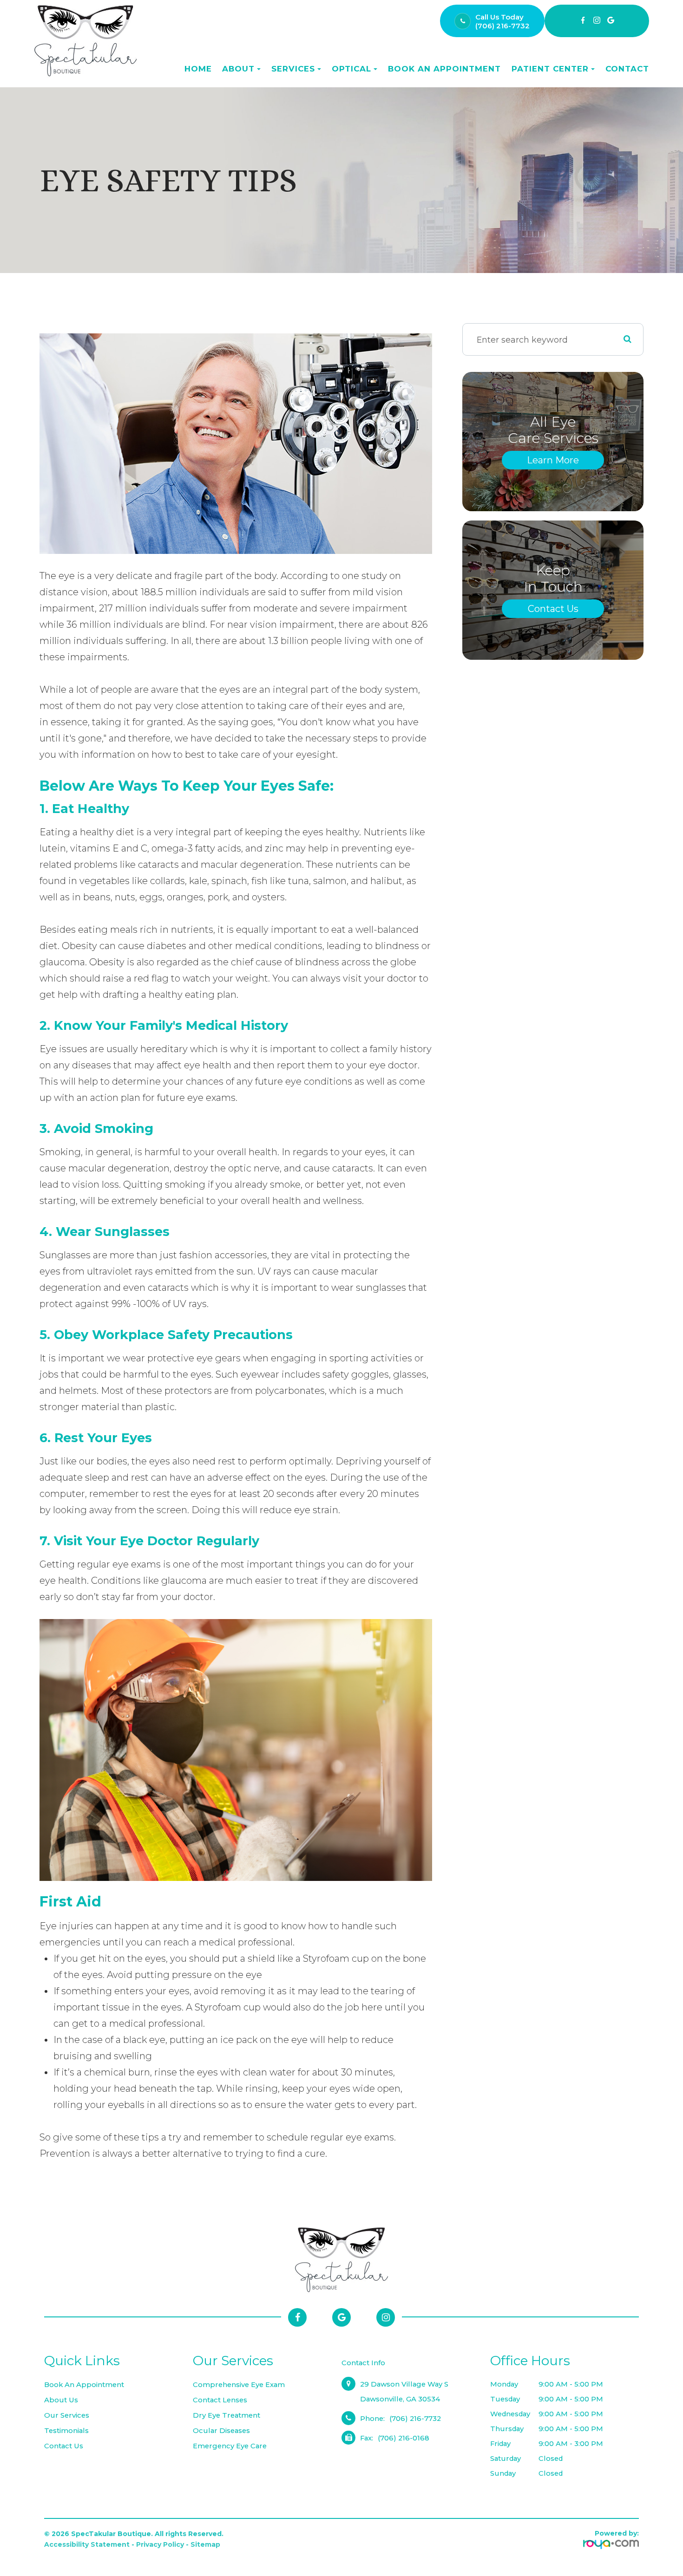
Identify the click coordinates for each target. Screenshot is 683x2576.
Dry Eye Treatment (227, 2415)
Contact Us (553, 609)
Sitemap (205, 2544)
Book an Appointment (444, 69)
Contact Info (363, 2363)
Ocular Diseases (221, 2431)
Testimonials (66, 2431)
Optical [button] (351, 69)
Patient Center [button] (550, 69)
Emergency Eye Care (230, 2446)
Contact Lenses (220, 2400)
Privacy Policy (160, 2544)
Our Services (67, 2415)
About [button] (238, 69)
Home (198, 69)
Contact (627, 69)
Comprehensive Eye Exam (239, 2385)
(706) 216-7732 (502, 26)
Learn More (553, 460)
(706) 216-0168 (404, 2438)
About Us (61, 2400)
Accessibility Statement (87, 2544)
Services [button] (293, 69)
